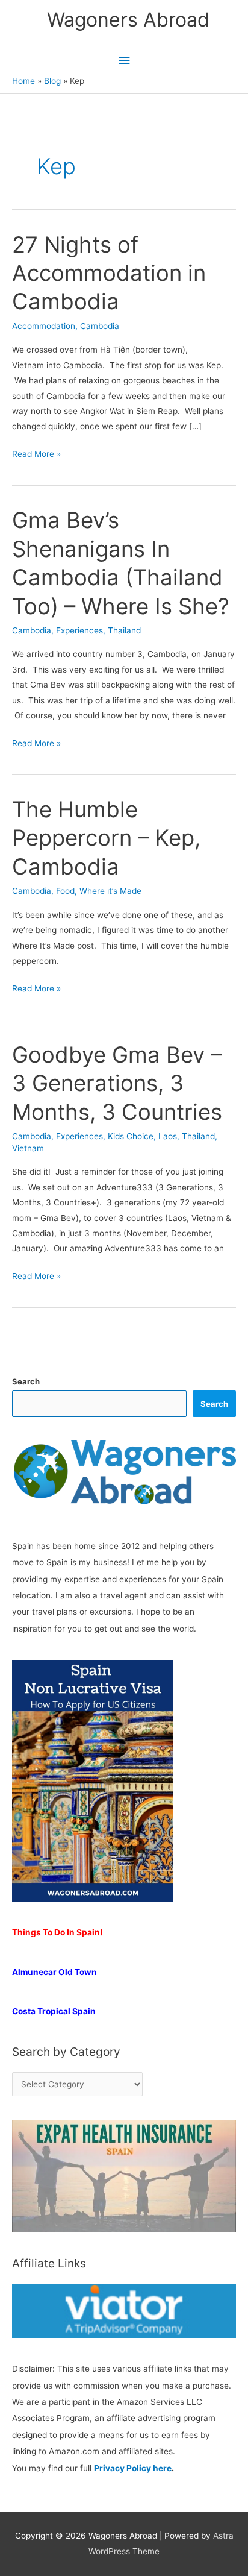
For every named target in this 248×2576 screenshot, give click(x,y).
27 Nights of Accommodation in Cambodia (109, 273)
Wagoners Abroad (128, 20)
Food (65, 891)
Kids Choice (131, 1136)
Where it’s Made (110, 891)
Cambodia (100, 326)
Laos (168, 1136)
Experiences (79, 630)
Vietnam (28, 1148)
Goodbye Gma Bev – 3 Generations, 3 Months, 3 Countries (117, 1083)
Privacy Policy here (133, 2468)
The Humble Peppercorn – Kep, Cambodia (106, 838)
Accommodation (44, 326)
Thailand (124, 630)
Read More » (36, 455)
